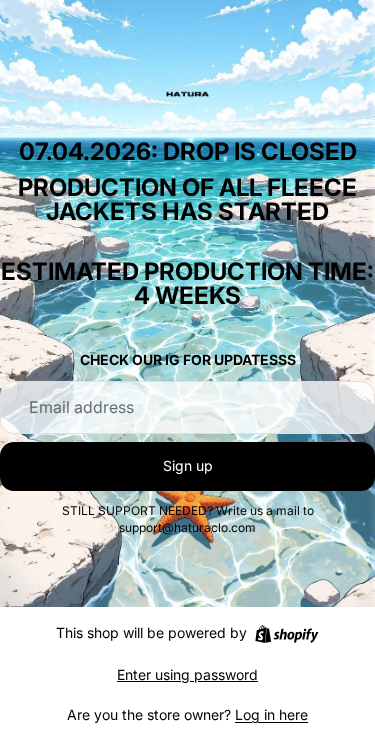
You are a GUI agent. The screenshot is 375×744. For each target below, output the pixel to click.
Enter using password (187, 674)
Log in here (271, 714)
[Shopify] (286, 634)
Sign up (188, 465)
